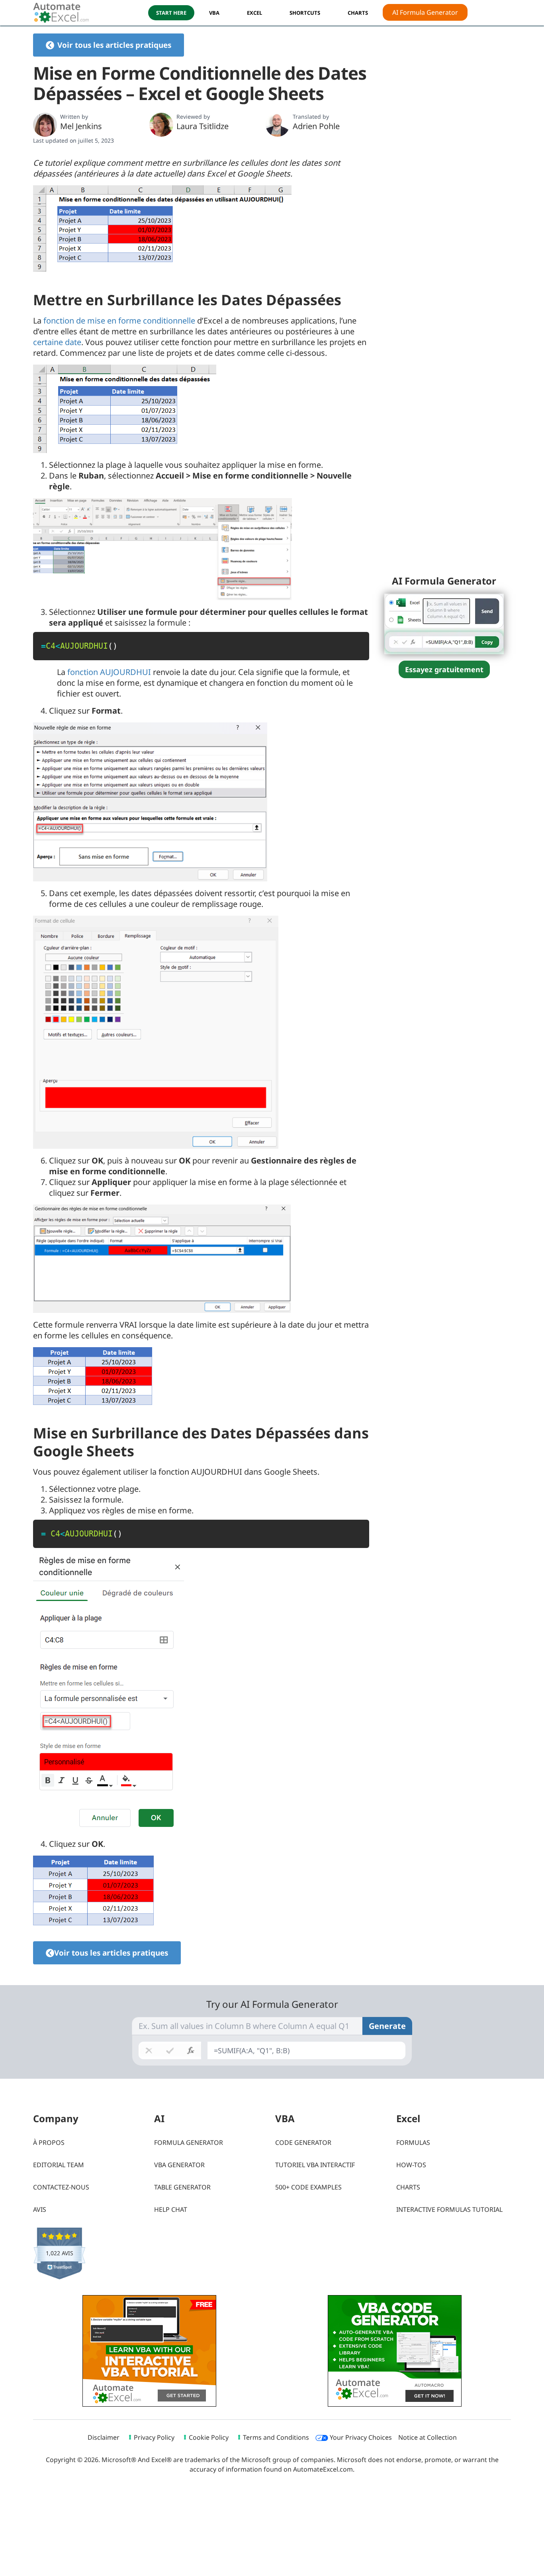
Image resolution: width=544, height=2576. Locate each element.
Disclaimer (104, 2437)
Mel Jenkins (81, 126)
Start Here (171, 13)
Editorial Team (59, 2165)
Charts (408, 2187)
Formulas (413, 2142)
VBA (214, 13)
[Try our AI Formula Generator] (444, 623)
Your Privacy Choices (360, 2437)
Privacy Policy (154, 2437)
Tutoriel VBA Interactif (315, 2165)
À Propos (49, 2142)
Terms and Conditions (276, 2437)
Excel (254, 13)
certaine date (57, 342)
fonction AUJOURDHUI (109, 672)
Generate (387, 2026)
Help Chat (171, 2209)
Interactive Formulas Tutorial (449, 2209)
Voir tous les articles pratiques (114, 45)
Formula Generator (189, 2142)
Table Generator (182, 2187)
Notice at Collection (428, 2437)
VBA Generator (179, 2165)
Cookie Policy (209, 2437)
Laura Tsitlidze (203, 126)
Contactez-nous (61, 2187)
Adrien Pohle (316, 126)
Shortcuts (305, 13)
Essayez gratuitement (444, 669)
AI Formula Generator (425, 12)
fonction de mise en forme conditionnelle (119, 321)
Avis (40, 2209)
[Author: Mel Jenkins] (45, 125)
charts (358, 13)
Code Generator (303, 2142)
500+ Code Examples (308, 2187)
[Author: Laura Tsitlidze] (161, 125)
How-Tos (411, 2165)
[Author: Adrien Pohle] (278, 125)
